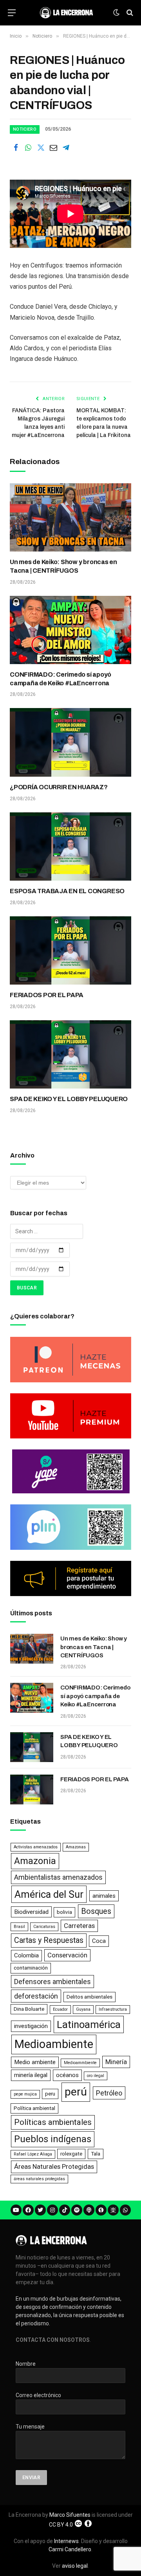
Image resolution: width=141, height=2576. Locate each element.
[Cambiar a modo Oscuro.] (116, 13)
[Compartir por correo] (53, 148)
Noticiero (25, 129)
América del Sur (49, 1894)
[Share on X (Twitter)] (41, 148)
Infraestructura (113, 2009)
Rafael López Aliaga (33, 2154)
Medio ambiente (35, 2062)
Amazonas (76, 1847)
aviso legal (75, 2566)
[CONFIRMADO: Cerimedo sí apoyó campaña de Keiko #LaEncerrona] (70, 630)
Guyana (83, 2009)
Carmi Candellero (70, 2549)
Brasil (19, 1927)
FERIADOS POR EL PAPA (47, 995)
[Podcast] (89, 2210)
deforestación (36, 1996)
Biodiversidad (31, 1912)
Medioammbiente (80, 2063)
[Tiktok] (65, 2210)
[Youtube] (16, 2210)
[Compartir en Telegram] (66, 148)
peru (50, 2094)
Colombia (26, 1955)
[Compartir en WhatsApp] (28, 148)
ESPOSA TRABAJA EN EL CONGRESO (67, 891)
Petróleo (109, 2093)
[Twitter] (40, 2210)
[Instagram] (52, 2210)
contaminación (31, 1968)
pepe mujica (25, 2094)
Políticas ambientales (53, 2122)
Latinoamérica (89, 2024)
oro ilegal (96, 2076)
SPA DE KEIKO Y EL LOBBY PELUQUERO (69, 1099)
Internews (66, 2541)
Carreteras (79, 1926)
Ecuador (60, 2009)
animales (104, 1896)
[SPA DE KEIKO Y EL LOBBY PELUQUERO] (70, 1054)
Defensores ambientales (52, 1982)
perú (76, 2092)
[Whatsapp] (125, 2210)
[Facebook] (28, 2210)
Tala (96, 2154)
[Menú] (12, 13)
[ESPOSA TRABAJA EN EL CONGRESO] (70, 847)
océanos (67, 2075)
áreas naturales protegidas (39, 2179)
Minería (116, 2062)
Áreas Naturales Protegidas (54, 2166)
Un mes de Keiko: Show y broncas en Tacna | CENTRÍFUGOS (94, 1647)
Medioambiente (54, 2044)
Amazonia (35, 1861)
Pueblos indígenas (53, 2139)
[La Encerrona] (66, 12)
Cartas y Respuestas (49, 1940)
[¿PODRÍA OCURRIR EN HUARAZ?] (70, 742)
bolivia (64, 1912)
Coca (99, 1941)
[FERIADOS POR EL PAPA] (70, 950)
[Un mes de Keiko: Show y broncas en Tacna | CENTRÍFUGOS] (70, 517)
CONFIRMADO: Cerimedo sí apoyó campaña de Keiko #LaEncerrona (95, 1696)
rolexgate (71, 2154)
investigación (31, 2026)
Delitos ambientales (89, 1997)
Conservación (67, 1955)
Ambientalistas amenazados (58, 1877)
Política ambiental (34, 2108)
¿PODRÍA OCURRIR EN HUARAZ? (59, 787)
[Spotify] (77, 2210)
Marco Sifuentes (70, 2515)
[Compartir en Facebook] (16, 148)
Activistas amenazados (36, 1847)
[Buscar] (129, 13)
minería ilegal (31, 2075)
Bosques (96, 1911)
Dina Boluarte (29, 2009)
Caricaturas (44, 1927)
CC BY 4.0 (61, 2525)
